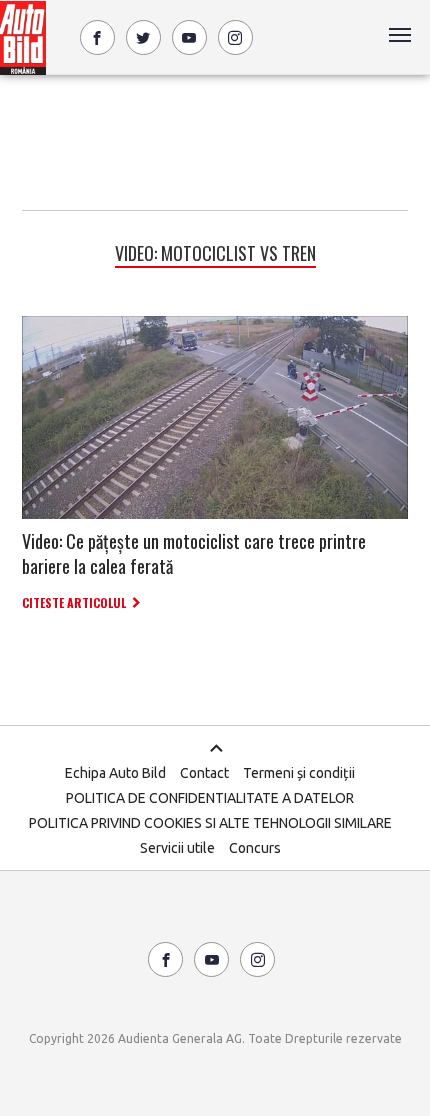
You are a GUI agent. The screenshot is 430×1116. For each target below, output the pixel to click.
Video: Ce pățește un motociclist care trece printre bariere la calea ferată (194, 553)
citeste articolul (74, 602)
